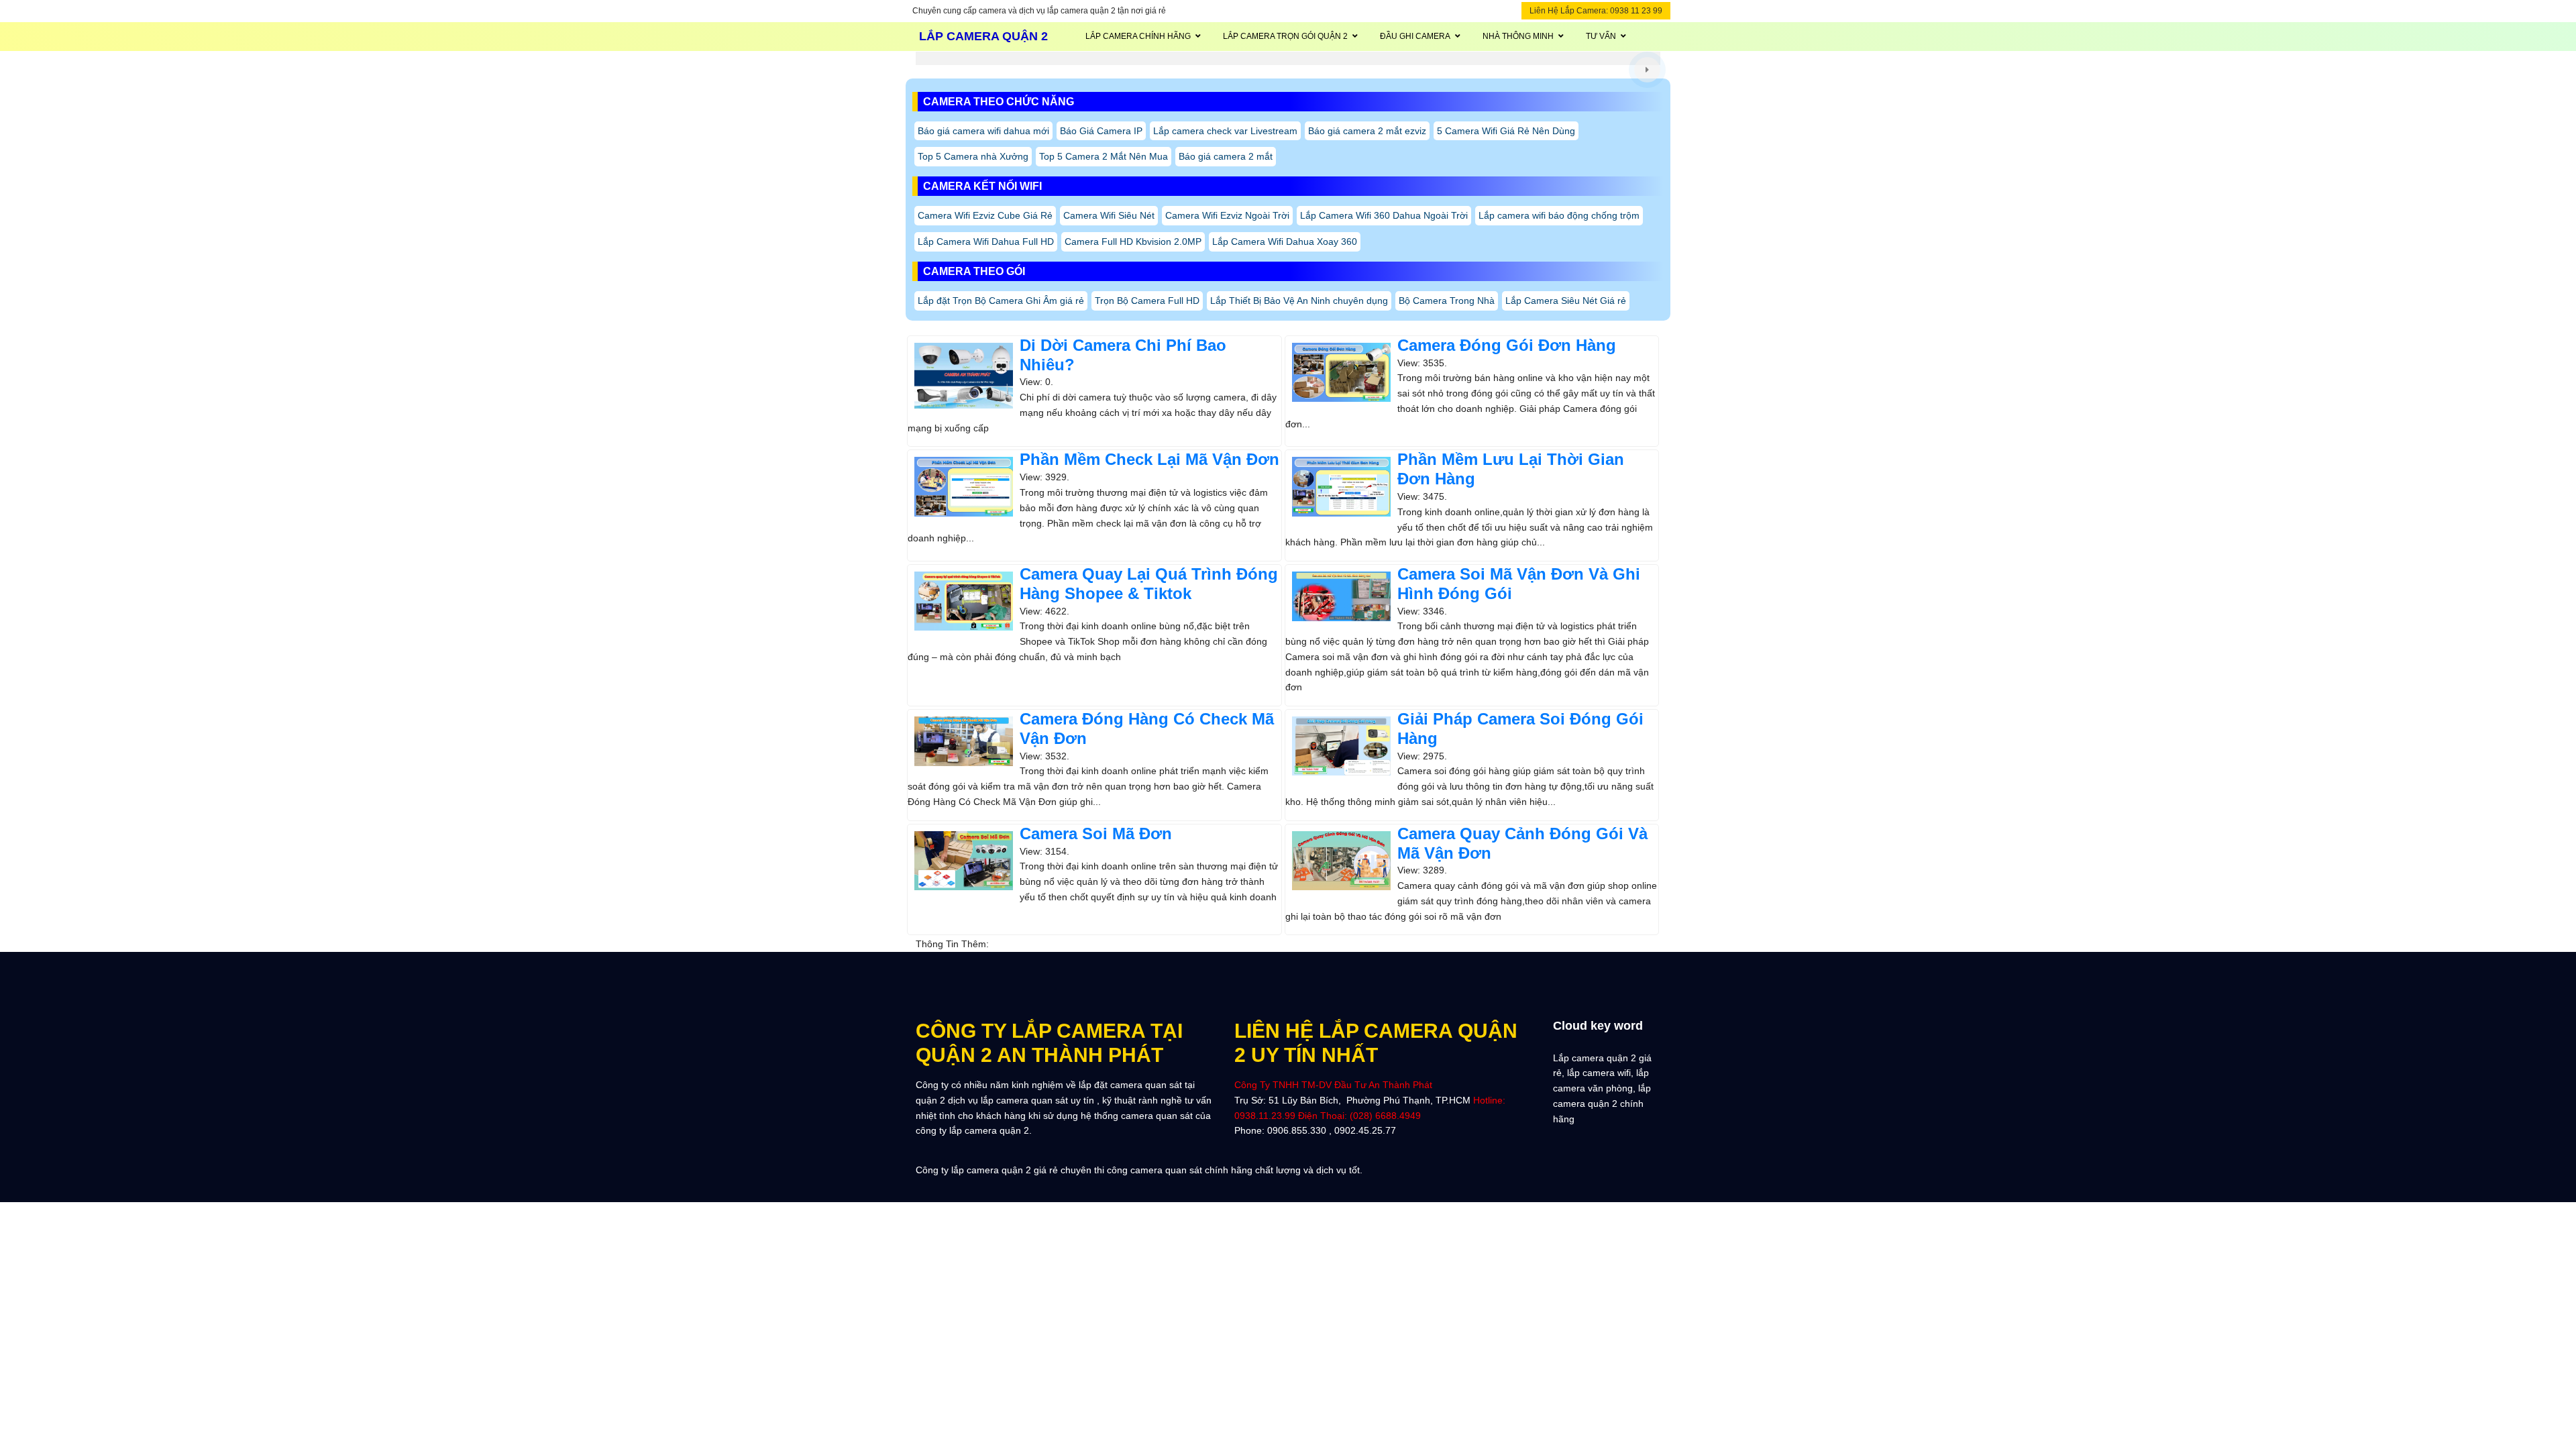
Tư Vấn (1601, 36)
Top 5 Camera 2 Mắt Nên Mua (1104, 156)
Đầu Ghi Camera (1415, 36)
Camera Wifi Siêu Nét (1109, 215)
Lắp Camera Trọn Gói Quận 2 (1285, 36)
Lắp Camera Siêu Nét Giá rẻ (1566, 301)
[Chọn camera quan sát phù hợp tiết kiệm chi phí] (1647, 69)
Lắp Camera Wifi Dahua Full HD (986, 241)
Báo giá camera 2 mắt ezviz (1367, 131)
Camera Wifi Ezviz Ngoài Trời (1227, 215)
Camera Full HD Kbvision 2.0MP (1133, 241)
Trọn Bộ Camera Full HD (1147, 301)
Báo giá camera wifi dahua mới (983, 131)
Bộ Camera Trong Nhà (1447, 301)
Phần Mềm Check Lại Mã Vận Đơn (1149, 459)
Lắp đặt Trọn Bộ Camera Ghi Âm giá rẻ (1001, 301)
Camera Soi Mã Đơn (1096, 834)
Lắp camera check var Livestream (1225, 131)
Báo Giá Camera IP (1101, 131)
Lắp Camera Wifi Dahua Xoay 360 (1285, 241)
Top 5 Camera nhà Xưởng (973, 156)
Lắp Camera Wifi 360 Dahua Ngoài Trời (1384, 215)
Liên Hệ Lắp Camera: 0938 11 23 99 (1596, 11)
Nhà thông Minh (1518, 36)
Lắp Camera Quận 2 (983, 36)
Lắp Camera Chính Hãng (1138, 36)
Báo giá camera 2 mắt (1226, 156)
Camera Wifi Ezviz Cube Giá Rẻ (985, 215)
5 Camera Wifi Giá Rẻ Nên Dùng (1506, 131)
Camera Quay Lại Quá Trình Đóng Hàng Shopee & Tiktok (1149, 584)
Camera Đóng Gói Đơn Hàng (1507, 345)
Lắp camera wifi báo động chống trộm (1559, 215)
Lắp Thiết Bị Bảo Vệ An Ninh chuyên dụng (1299, 301)
